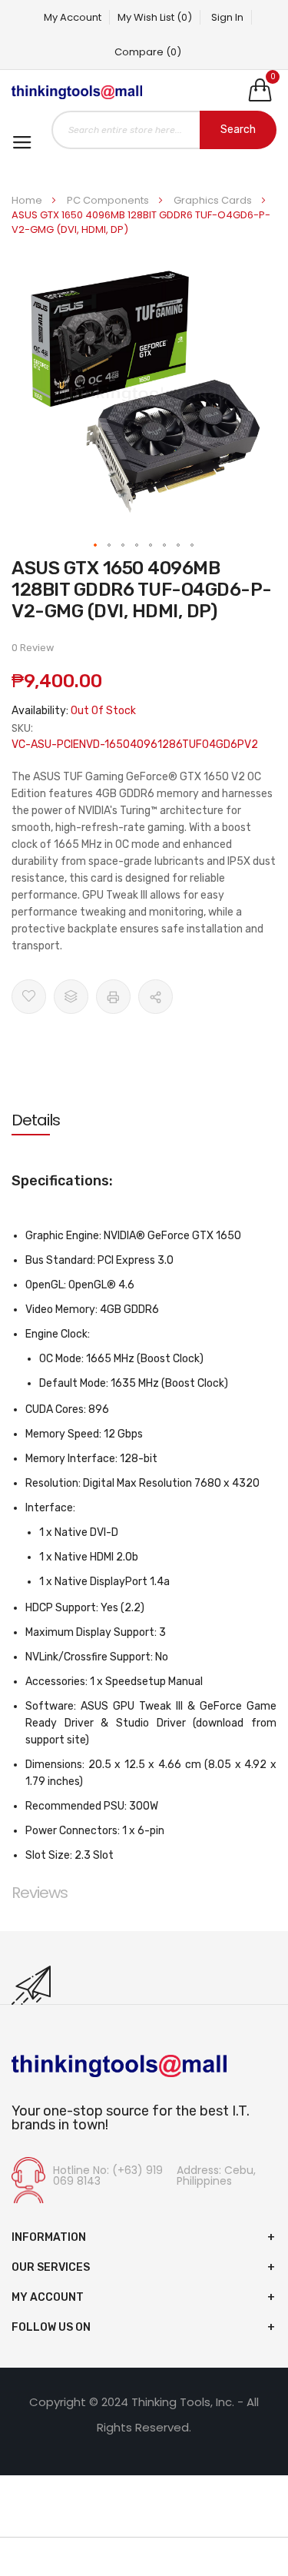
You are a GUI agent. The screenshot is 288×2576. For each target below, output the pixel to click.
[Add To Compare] (71, 997)
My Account (73, 17)
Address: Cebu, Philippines (216, 2175)
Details (36, 1120)
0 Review (33, 648)
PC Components (109, 200)
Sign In (227, 17)
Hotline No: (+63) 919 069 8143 (108, 2175)
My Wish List (155, 17)
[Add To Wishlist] (29, 997)
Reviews (40, 1893)
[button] (96, 546)
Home (28, 200)
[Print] (113, 997)
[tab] (144, 1120)
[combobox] (164, 130)
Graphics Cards (214, 200)
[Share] (156, 997)
